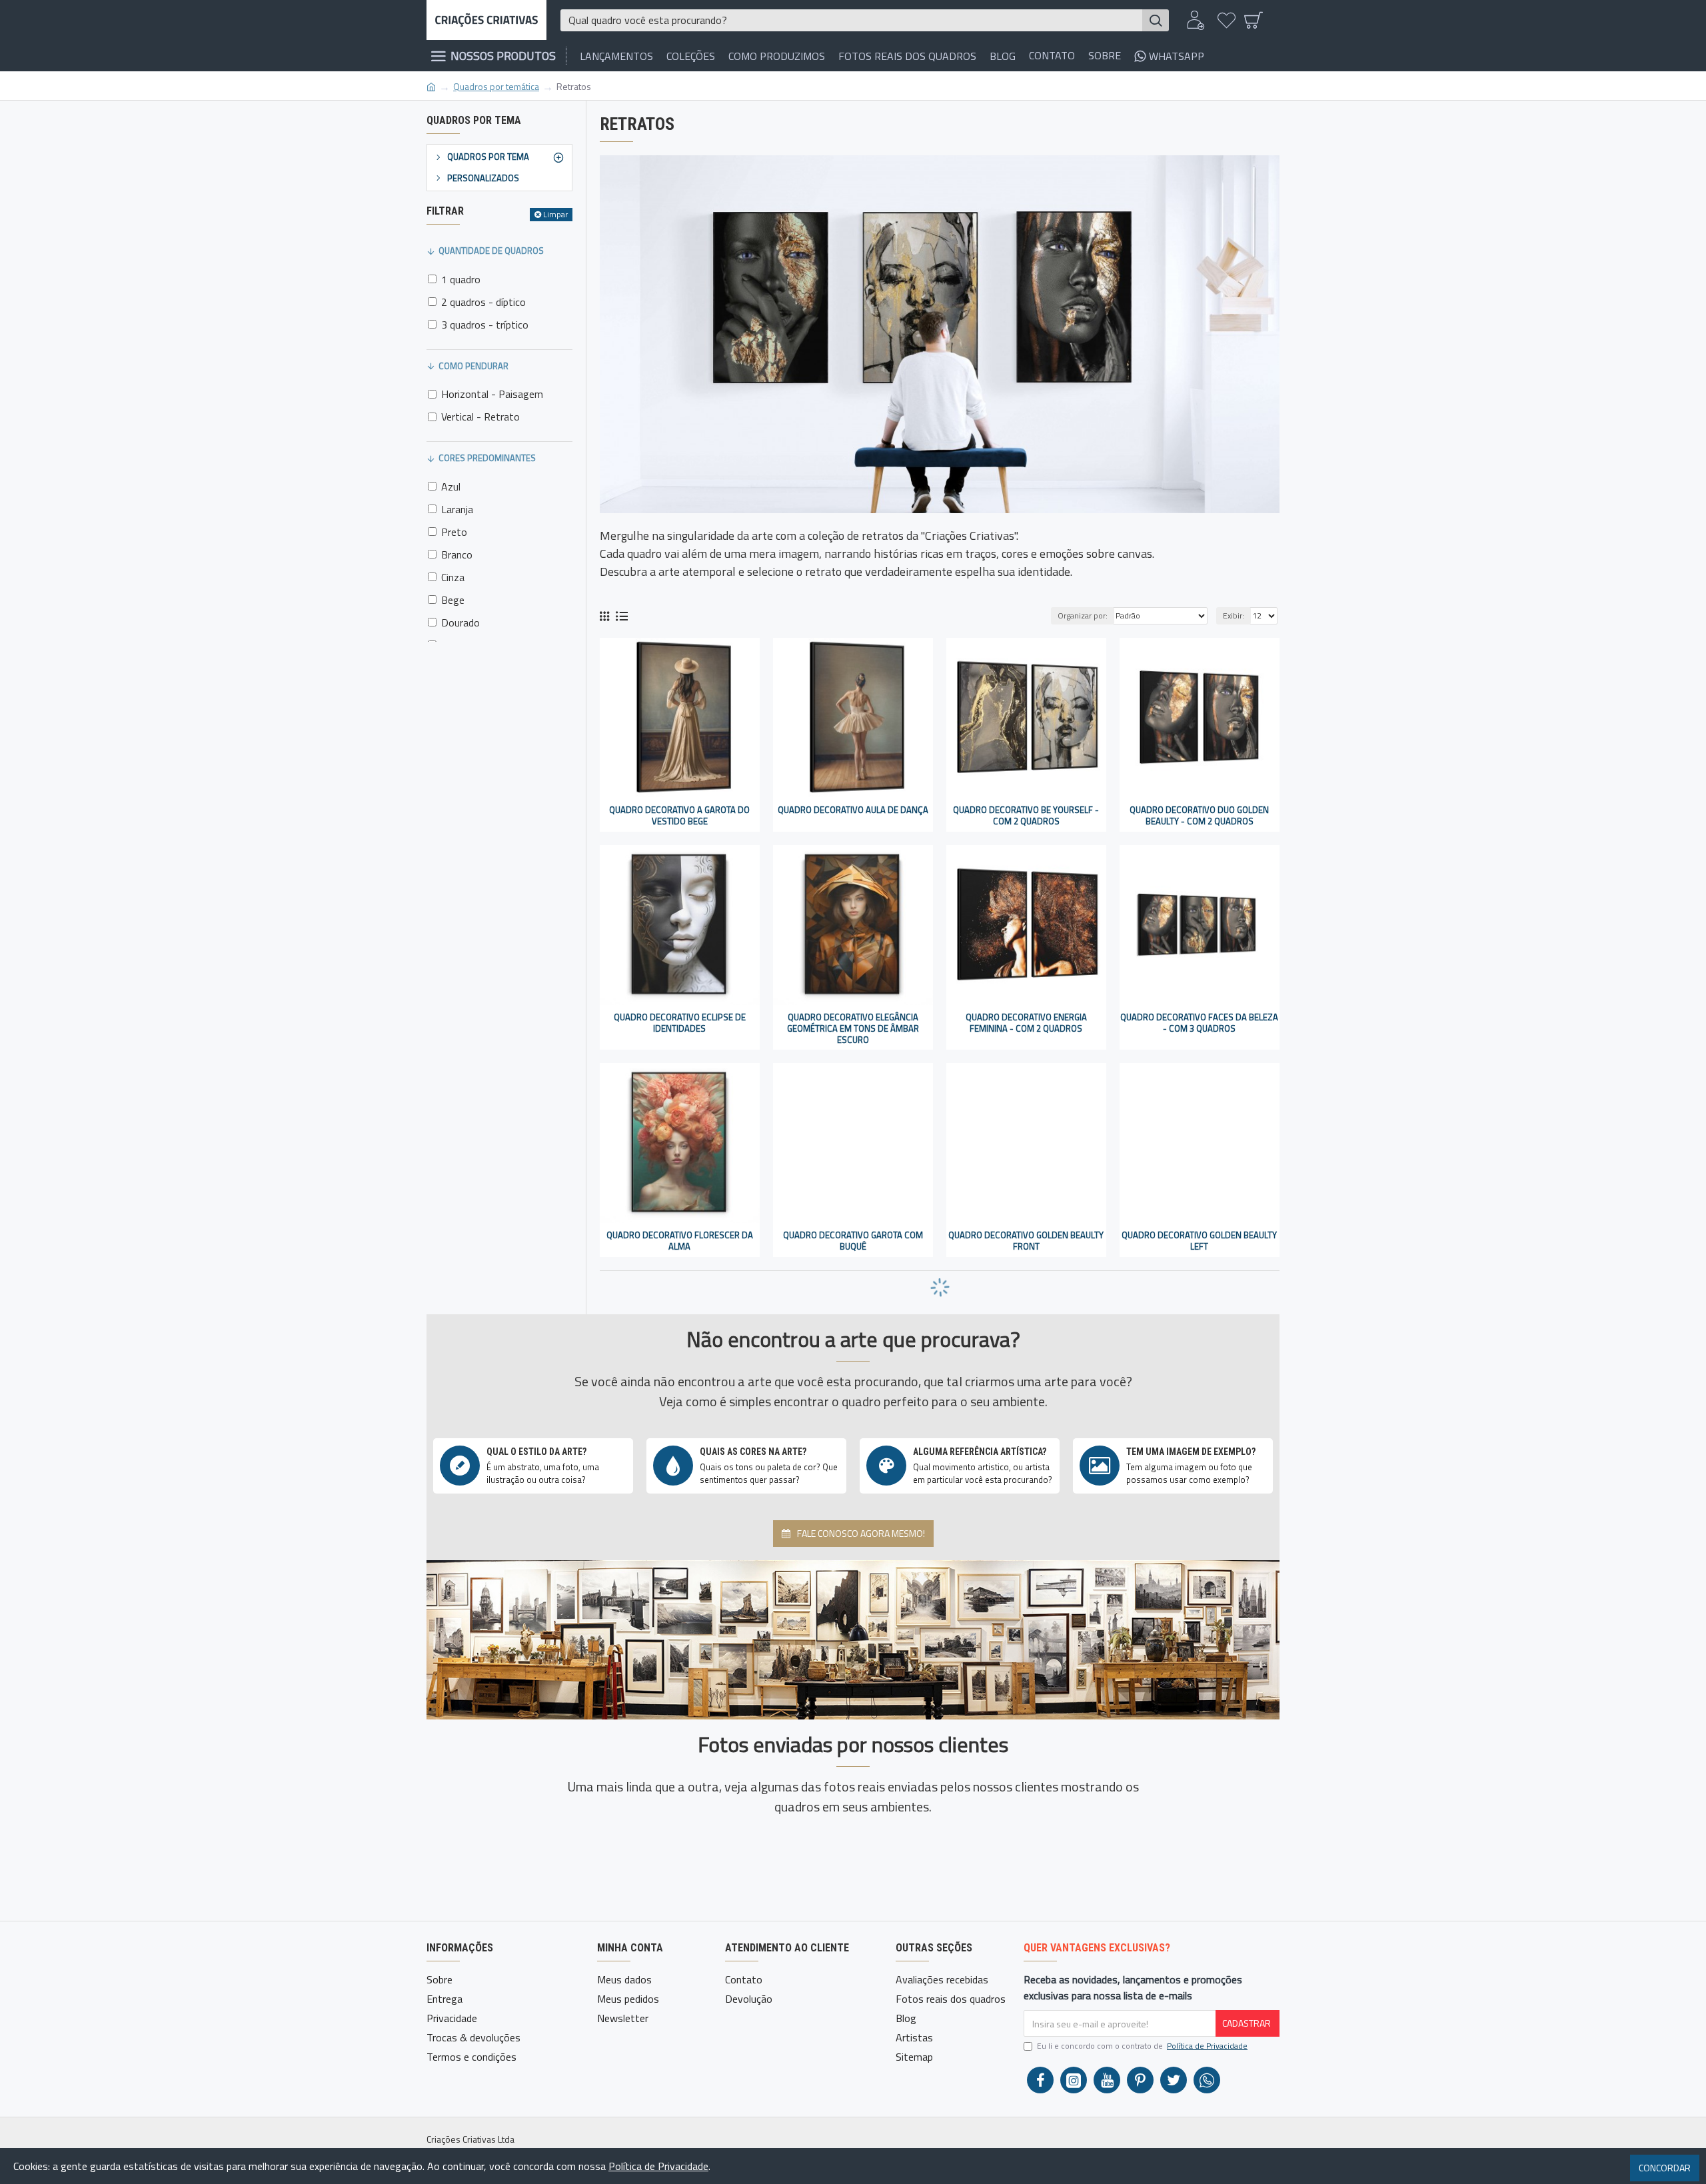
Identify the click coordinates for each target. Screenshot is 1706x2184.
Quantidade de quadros (491, 251)
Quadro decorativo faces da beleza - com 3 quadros (1199, 1023)
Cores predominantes (487, 458)
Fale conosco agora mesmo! (861, 1533)
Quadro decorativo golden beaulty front (1026, 1241)
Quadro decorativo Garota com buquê (853, 1241)
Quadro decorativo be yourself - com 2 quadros (1026, 816)
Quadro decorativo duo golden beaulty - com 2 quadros (1199, 816)
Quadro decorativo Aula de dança (853, 810)
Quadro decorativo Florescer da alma (680, 1241)
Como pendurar (473, 366)
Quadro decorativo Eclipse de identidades (680, 1023)
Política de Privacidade (658, 2166)
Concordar (1665, 2168)
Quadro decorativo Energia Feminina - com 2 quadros (1026, 1023)
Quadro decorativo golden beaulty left (1199, 1241)
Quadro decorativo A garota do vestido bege (679, 816)
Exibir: (1234, 615)
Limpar (555, 214)
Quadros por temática (496, 86)
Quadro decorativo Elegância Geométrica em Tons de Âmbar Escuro (853, 1029)
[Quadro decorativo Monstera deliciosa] (781, 1846)
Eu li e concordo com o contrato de (1142, 2046)
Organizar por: (1083, 615)
